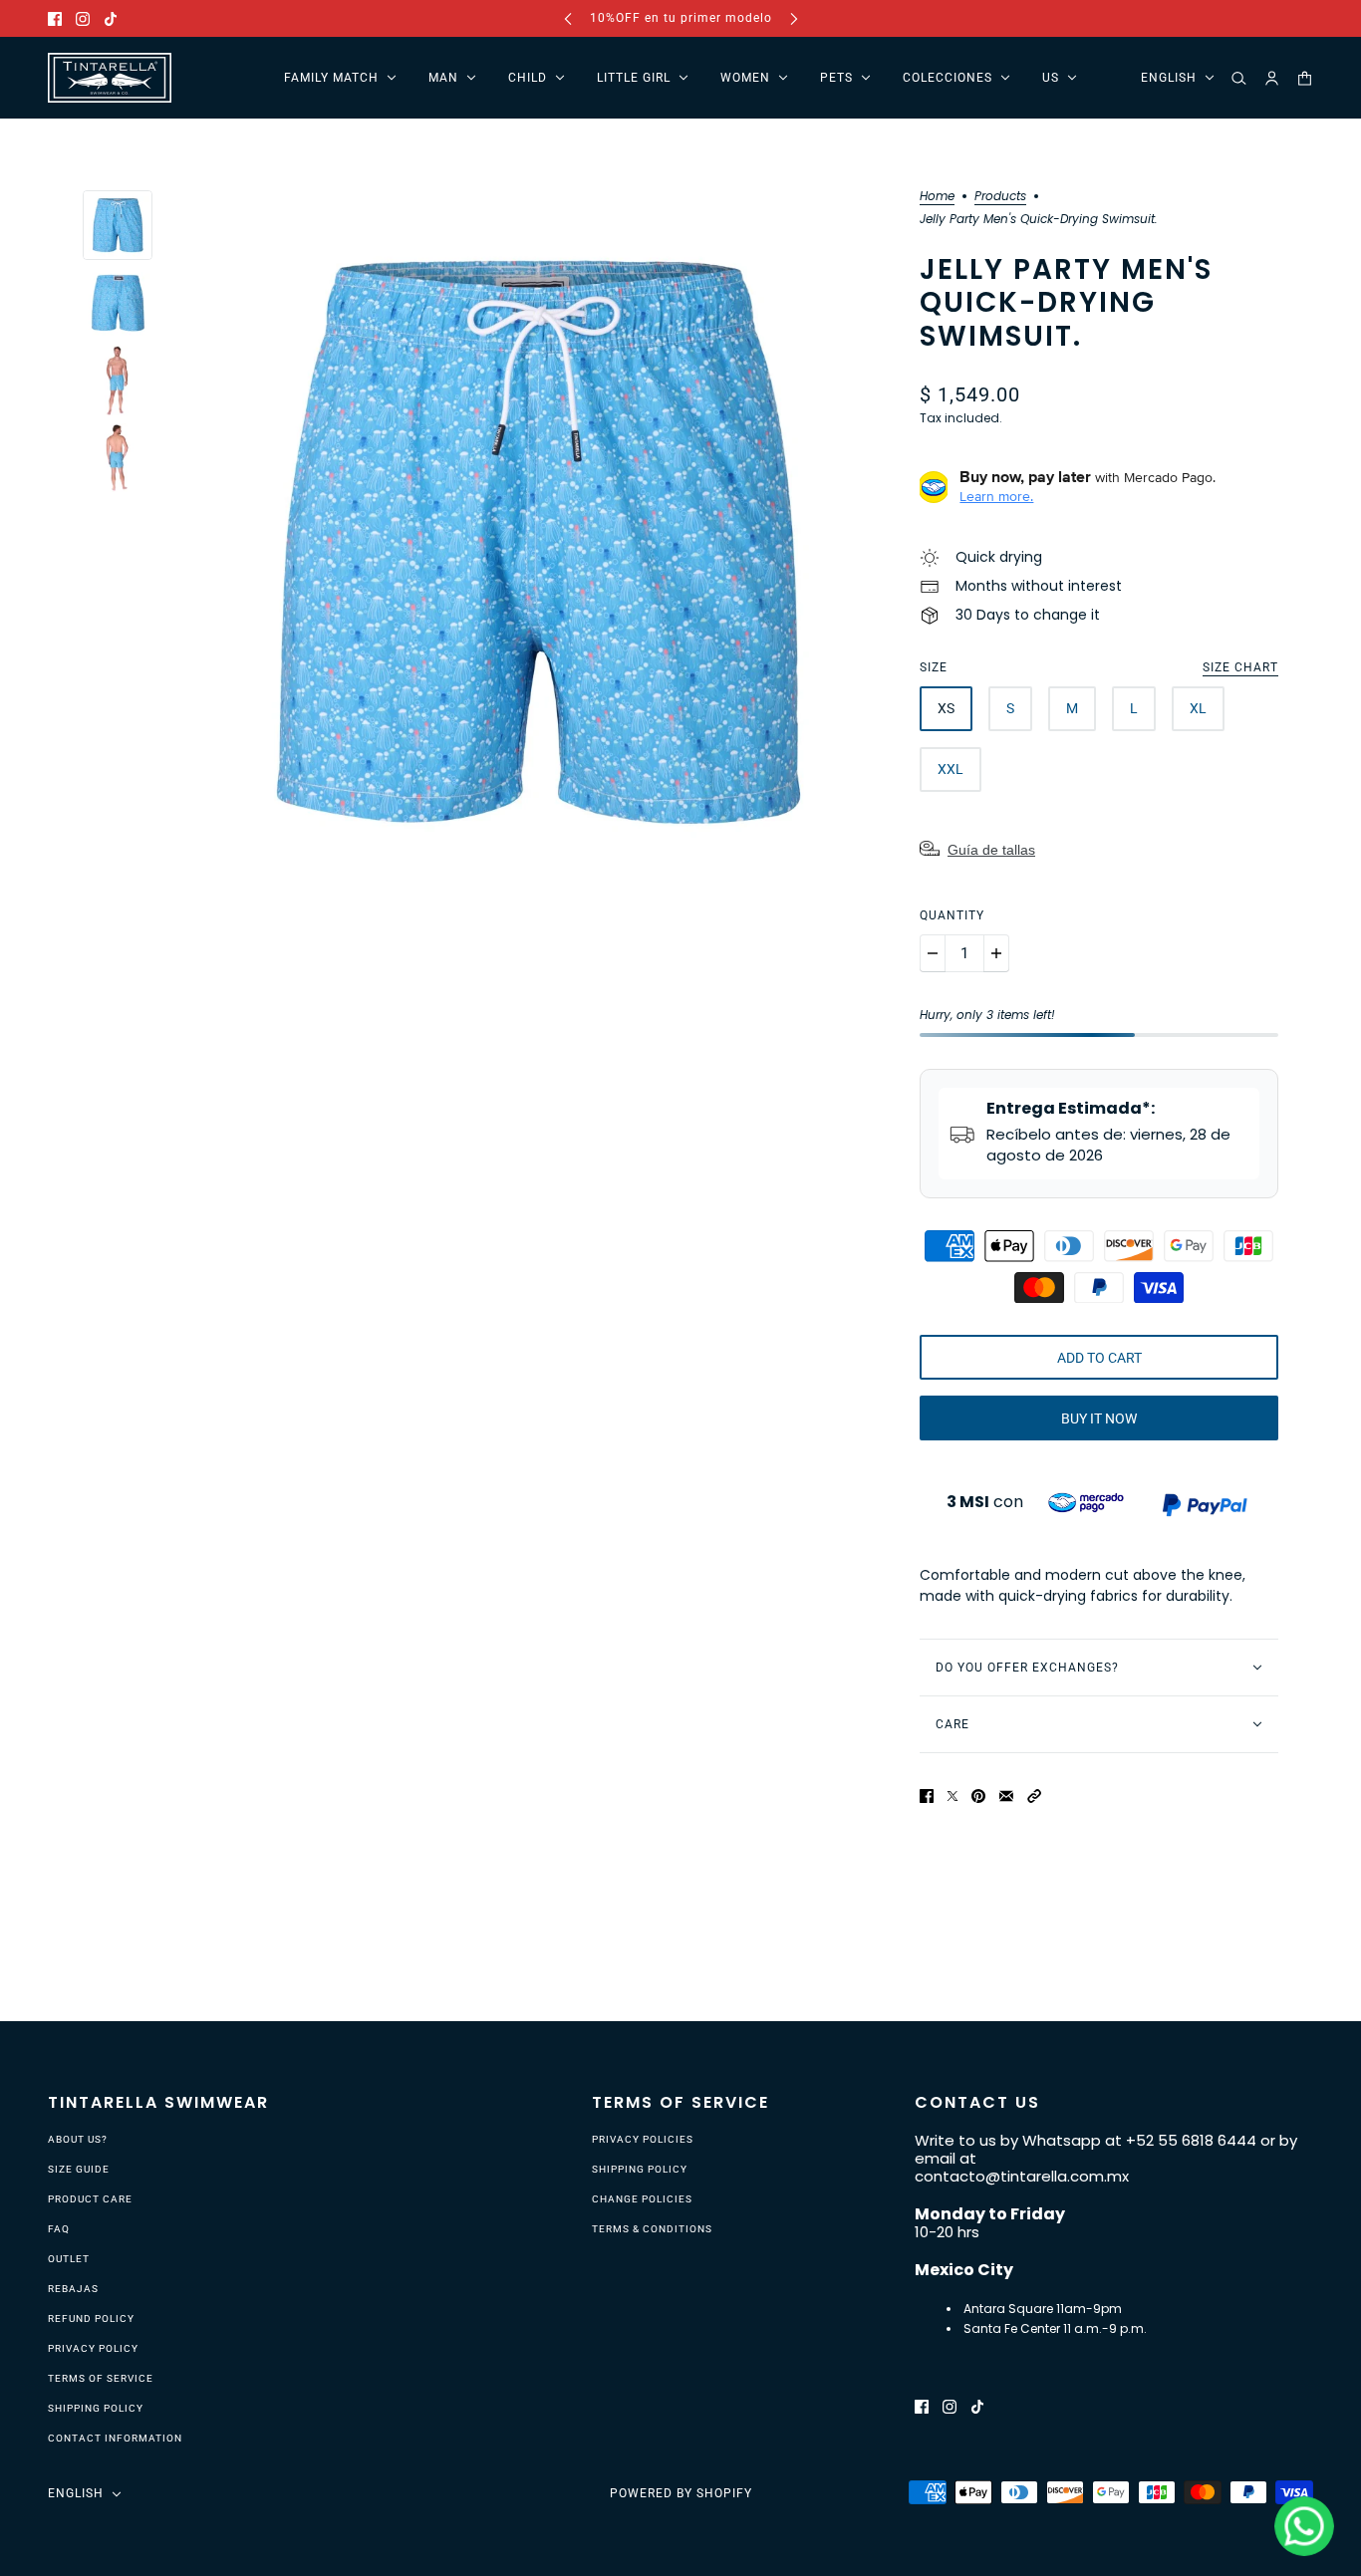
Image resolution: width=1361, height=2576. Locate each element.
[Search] (1239, 78)
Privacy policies (643, 2139)
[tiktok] (111, 18)
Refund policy (91, 2318)
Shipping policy (96, 2408)
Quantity (952, 915)
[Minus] (933, 953)
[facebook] (55, 18)
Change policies (642, 2199)
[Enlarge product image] (536, 542)
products (1000, 197)
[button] (1034, 1796)
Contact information (115, 2438)
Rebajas (73, 2289)
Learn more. (996, 496)
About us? (78, 2139)
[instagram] (83, 18)
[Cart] (1305, 78)
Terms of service (101, 2378)
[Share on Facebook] (927, 1796)
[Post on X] (953, 1796)
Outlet (69, 2259)
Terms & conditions (652, 2229)
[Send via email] (1006, 1796)
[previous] (568, 18)
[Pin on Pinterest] (978, 1796)
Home (937, 197)
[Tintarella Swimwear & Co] (110, 78)
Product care (90, 2199)
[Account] (1272, 78)
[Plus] (996, 953)
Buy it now (1099, 1418)
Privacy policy (93, 2348)
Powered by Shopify (681, 2493)
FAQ (59, 2229)
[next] (794, 18)
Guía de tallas (991, 850)
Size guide (79, 2169)
